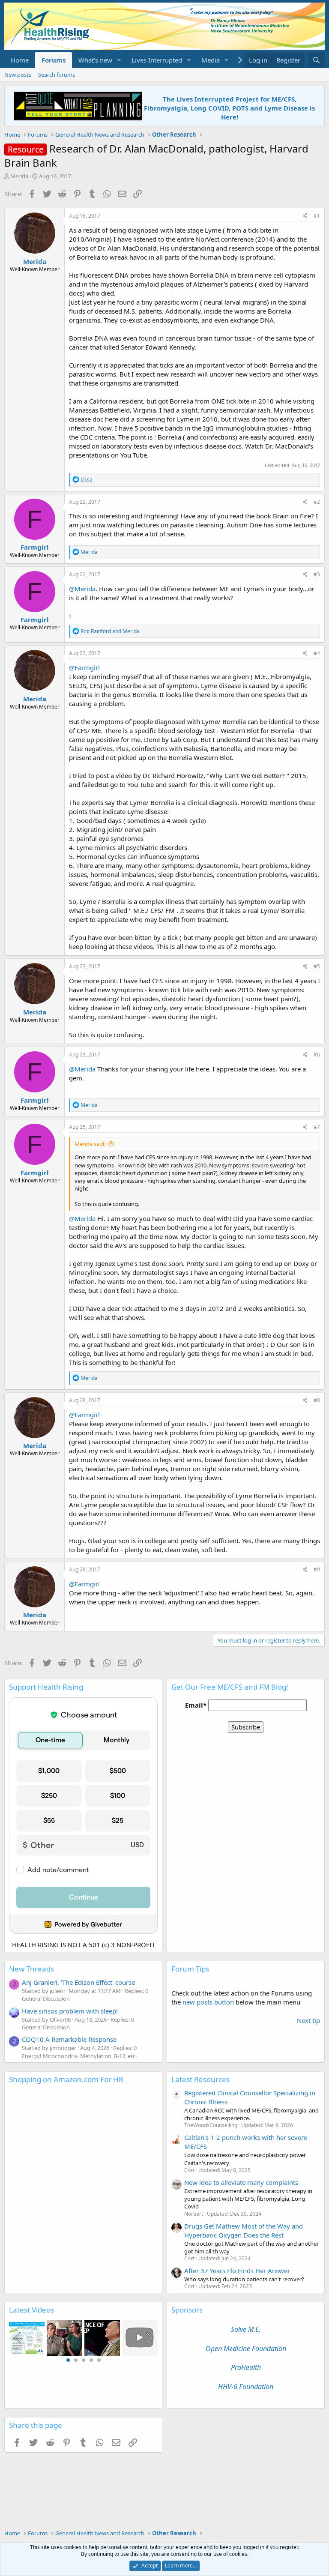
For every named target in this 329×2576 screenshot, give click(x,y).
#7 (317, 1127)
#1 (317, 216)
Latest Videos (31, 2310)
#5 (317, 966)
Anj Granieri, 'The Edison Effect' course (78, 1982)
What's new (95, 60)
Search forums (57, 75)
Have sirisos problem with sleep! (70, 2011)
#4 (317, 653)
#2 (317, 502)
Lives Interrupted (157, 60)
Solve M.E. (246, 2329)
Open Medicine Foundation (246, 2349)
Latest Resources (200, 2079)
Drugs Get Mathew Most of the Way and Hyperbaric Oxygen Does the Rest (244, 2230)
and (110, 631)
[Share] (305, 216)
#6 (317, 1055)
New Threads (31, 1969)
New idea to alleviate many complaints (241, 2182)
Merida (19, 176)
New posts (18, 75)
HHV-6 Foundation (246, 2387)
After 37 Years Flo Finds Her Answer (237, 2271)
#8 (317, 1400)
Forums (54, 60)
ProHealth (246, 2367)
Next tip (308, 2020)
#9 (317, 1569)
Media (211, 60)
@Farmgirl (84, 667)
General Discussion (46, 1999)
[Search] (316, 60)
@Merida (82, 589)
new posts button (209, 2002)
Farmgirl (35, 547)
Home (20, 60)
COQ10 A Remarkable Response (69, 2039)
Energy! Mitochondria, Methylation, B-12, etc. (79, 2056)
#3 (317, 574)
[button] (119, 60)
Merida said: (90, 1144)
